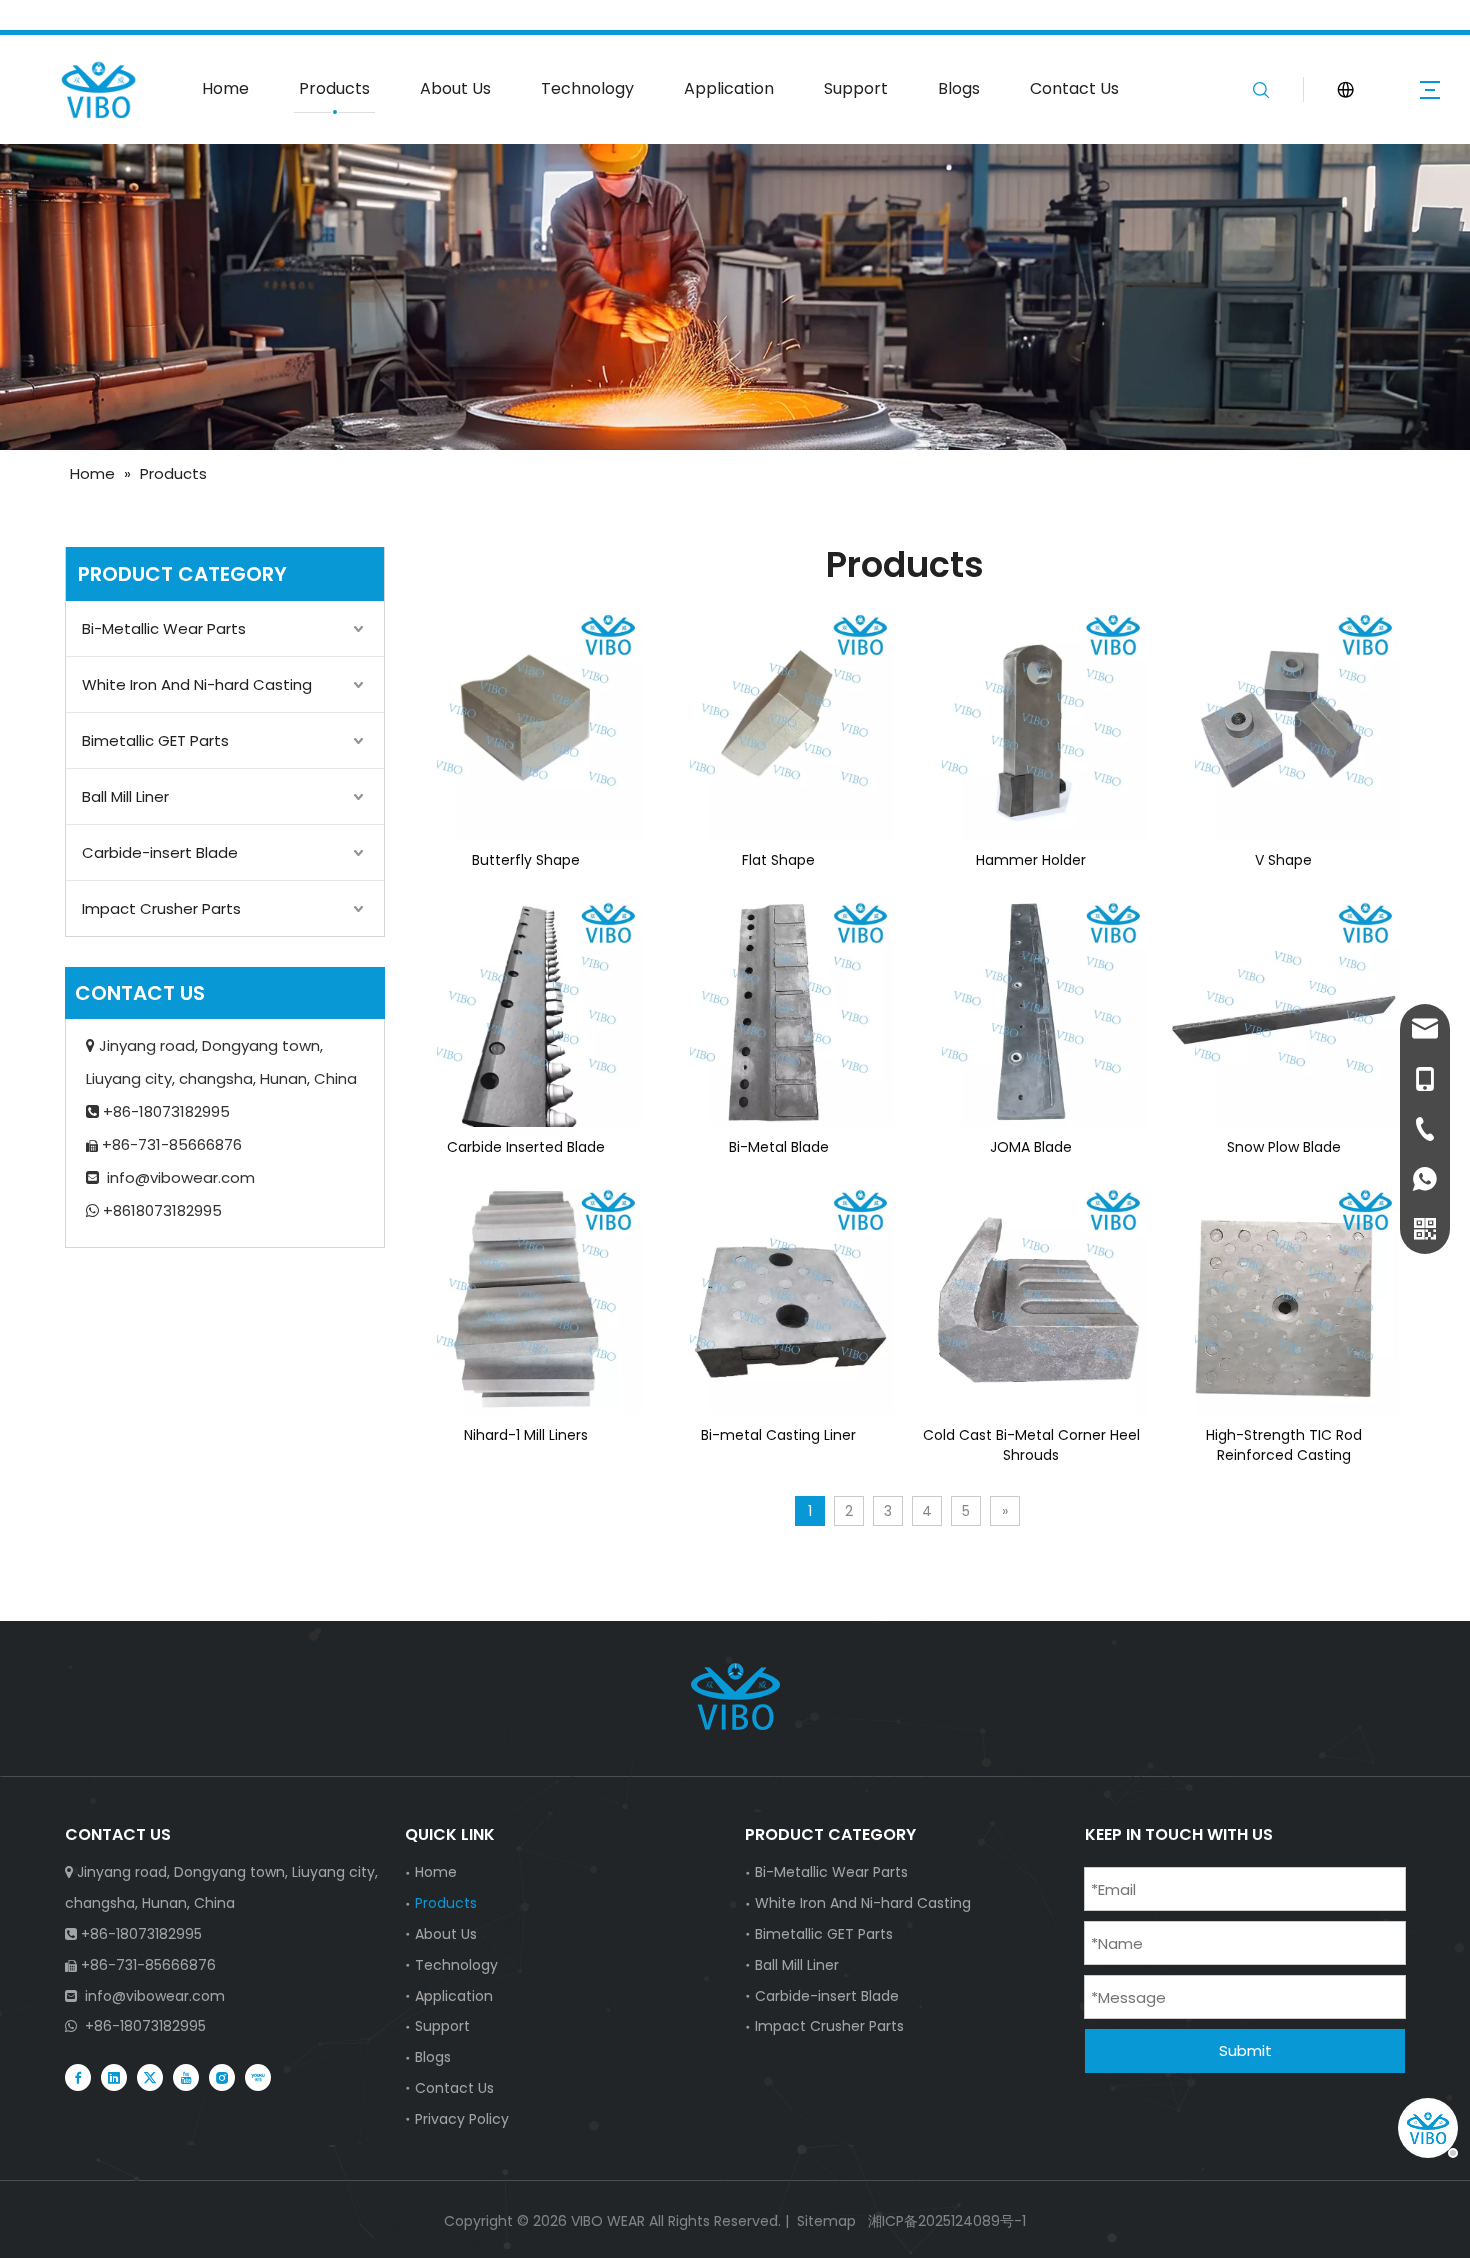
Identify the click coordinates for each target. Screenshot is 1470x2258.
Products (334, 88)
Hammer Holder (1031, 860)
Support (856, 88)
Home (225, 88)
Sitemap (826, 2221)
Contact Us (1074, 88)
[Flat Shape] (779, 723)
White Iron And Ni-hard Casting (197, 684)
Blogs (959, 88)
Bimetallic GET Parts (155, 740)
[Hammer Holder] (1031, 723)
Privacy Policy (462, 2119)
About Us (455, 88)
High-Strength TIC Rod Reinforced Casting (1284, 1445)
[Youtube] (186, 2076)
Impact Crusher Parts (161, 908)
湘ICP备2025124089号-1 (945, 2221)
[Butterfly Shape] (526, 723)
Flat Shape (778, 860)
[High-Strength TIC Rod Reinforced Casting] (1284, 1298)
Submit (1245, 2050)
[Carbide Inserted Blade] (526, 1011)
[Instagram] (222, 2076)
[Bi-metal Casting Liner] (779, 1298)
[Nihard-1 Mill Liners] (526, 1298)
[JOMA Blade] (1031, 1011)
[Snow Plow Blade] (1284, 1011)
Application (729, 88)
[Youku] (258, 2076)
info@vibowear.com (181, 1177)
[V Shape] (1284, 723)
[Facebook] (78, 2076)
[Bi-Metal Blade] (779, 1011)
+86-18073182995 (145, 2026)
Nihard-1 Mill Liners (526, 1435)
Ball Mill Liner (125, 796)
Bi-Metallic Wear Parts (164, 628)
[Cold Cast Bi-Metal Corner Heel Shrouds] (1031, 1298)
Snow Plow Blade (1284, 1147)
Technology (587, 88)
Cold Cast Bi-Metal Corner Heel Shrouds (1031, 1445)
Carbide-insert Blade (160, 852)
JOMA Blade (1031, 1147)
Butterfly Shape (526, 860)
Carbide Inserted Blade (526, 1147)
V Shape (1283, 860)
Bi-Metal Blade (779, 1147)
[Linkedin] (114, 2076)
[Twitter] (150, 2076)
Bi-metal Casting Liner (778, 1435)
